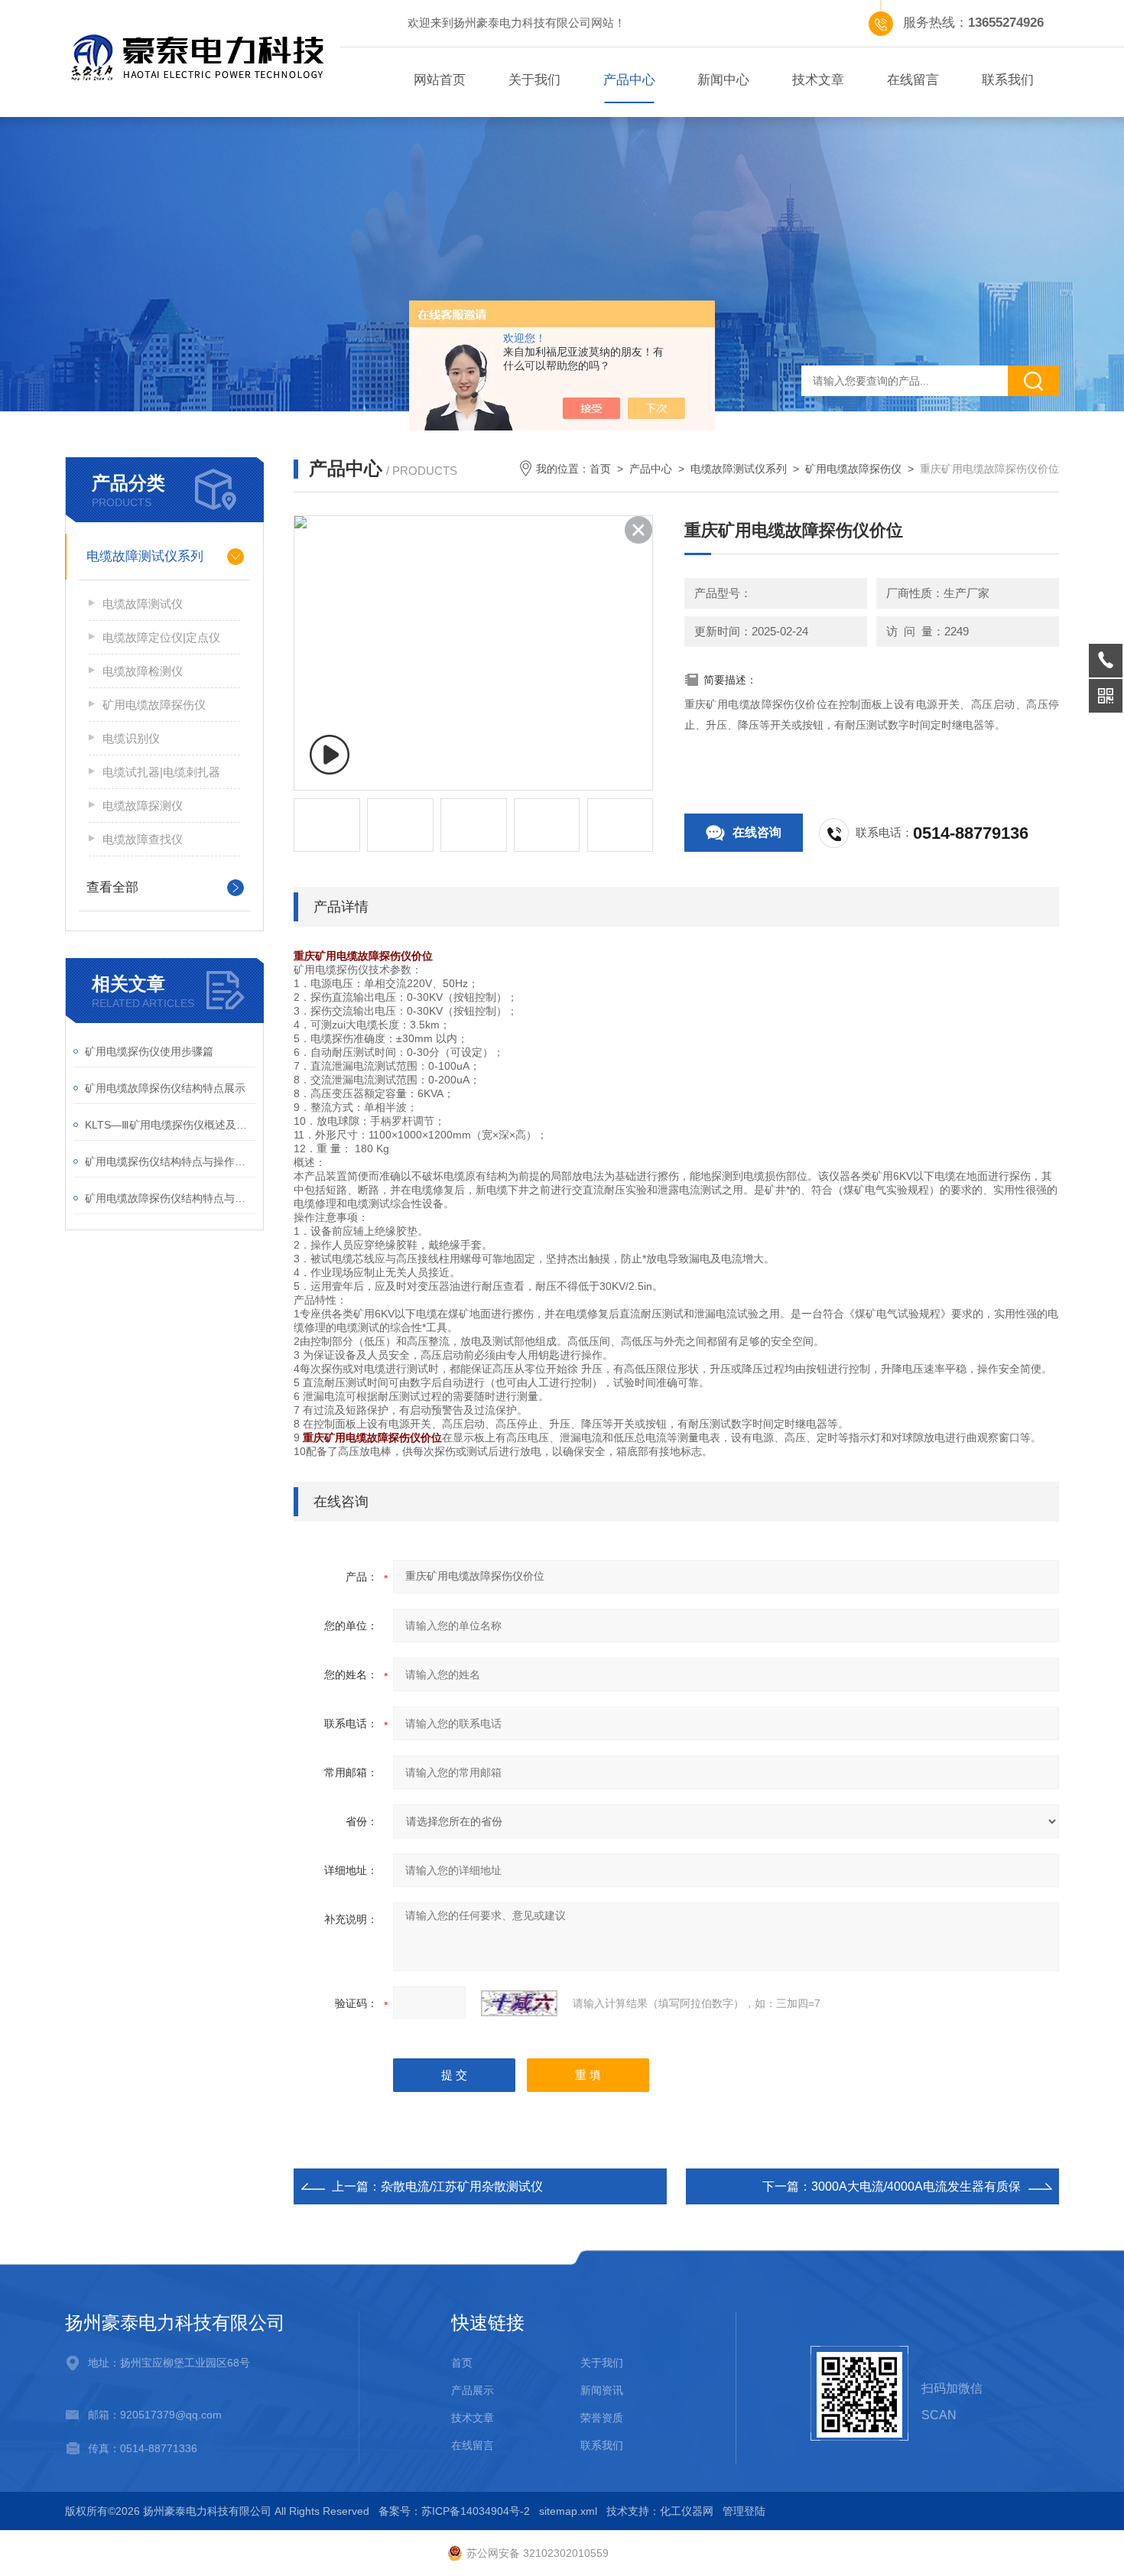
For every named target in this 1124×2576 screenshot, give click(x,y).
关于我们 (534, 80)
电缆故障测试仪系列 (145, 556)
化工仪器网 (687, 2511)
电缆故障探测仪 (143, 806)
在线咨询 (757, 832)
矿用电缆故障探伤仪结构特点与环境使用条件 (170, 1198)
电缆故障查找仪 (143, 839)
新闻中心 (723, 80)
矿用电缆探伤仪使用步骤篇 (149, 1051)
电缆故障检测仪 (143, 671)
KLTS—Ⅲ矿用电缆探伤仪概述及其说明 (170, 1125)
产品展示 (473, 2390)
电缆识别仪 (131, 738)
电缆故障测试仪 (143, 604)
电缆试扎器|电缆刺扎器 (161, 772)
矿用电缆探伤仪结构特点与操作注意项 (170, 1161)
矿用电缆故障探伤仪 (154, 705)
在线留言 (913, 80)
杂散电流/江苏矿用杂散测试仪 (462, 2186)
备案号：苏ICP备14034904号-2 (454, 2511)
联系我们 (1008, 80)
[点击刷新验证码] (519, 2003)
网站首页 (440, 80)
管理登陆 (744, 2511)
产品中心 (629, 80)
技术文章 (818, 80)
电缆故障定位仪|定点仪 (161, 637)
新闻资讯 (602, 2390)
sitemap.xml (568, 2511)
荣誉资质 (602, 2418)
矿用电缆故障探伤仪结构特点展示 (165, 1088)
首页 (600, 469)
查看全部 (112, 887)
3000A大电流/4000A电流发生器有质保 (916, 2186)
